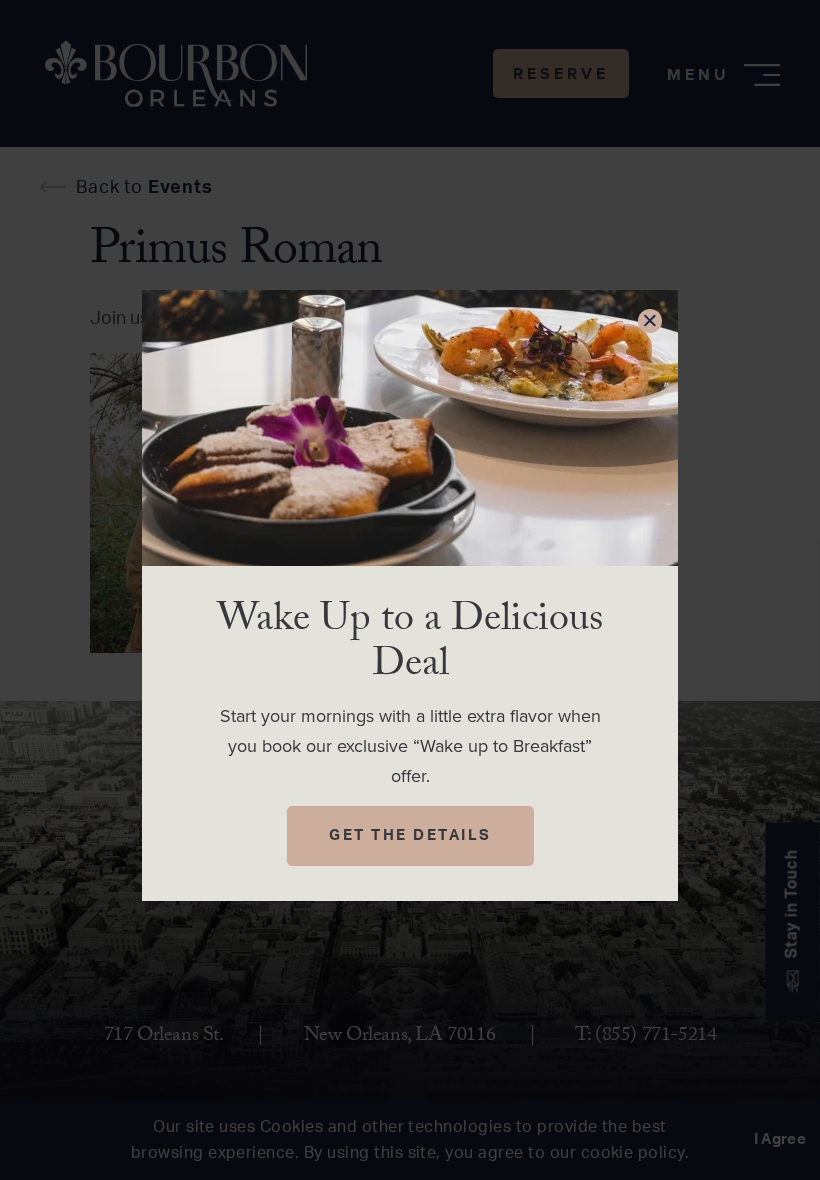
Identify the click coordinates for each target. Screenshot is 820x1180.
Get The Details (410, 835)
